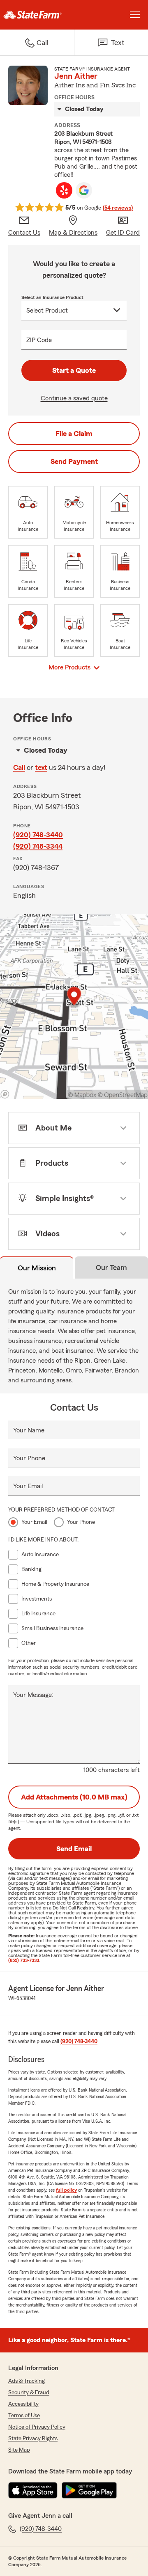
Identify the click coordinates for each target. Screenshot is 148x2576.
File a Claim (74, 434)
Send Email (74, 1849)
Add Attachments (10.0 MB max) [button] (74, 1797)
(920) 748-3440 (38, 835)
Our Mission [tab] (37, 1268)
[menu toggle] (135, 15)
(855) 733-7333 (24, 1960)
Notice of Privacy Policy (37, 2427)
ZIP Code (39, 340)
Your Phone (29, 1458)
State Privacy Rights (33, 2439)
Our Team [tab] (111, 1267)
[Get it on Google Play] (89, 2490)
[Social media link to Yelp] (64, 190)
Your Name (29, 1430)
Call (19, 767)
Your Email (28, 1486)
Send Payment (74, 461)
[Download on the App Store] (33, 2490)
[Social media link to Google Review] (84, 190)
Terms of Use (24, 2416)
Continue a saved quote (74, 398)
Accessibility (23, 2404)
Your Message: (33, 1695)
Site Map (19, 2450)
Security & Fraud (29, 2393)
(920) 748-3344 (38, 846)
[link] (37, 15)
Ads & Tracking (27, 2381)
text (41, 767)
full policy (66, 2190)
